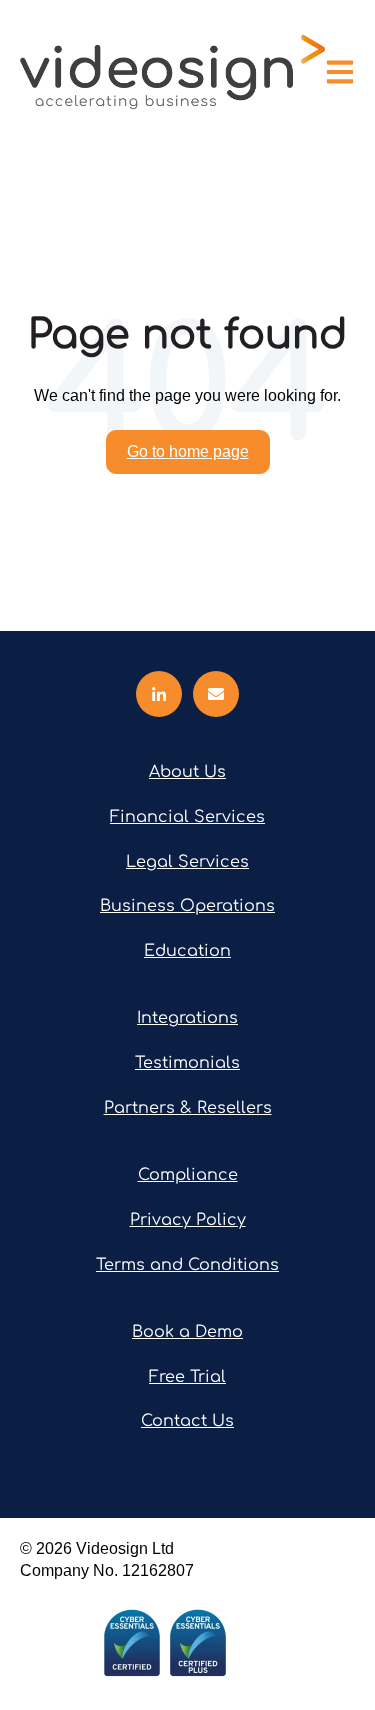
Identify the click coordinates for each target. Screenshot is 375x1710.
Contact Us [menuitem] (187, 1421)
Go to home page (188, 451)
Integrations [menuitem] (187, 1018)
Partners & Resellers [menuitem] (188, 1108)
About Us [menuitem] (187, 772)
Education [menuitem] (187, 951)
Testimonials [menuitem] (187, 1063)
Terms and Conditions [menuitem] (187, 1265)
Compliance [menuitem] (188, 1175)
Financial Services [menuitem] (187, 817)
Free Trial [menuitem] (187, 1377)
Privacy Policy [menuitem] (188, 1220)
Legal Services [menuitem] (187, 862)
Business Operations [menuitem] (187, 906)
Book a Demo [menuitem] (187, 1332)
